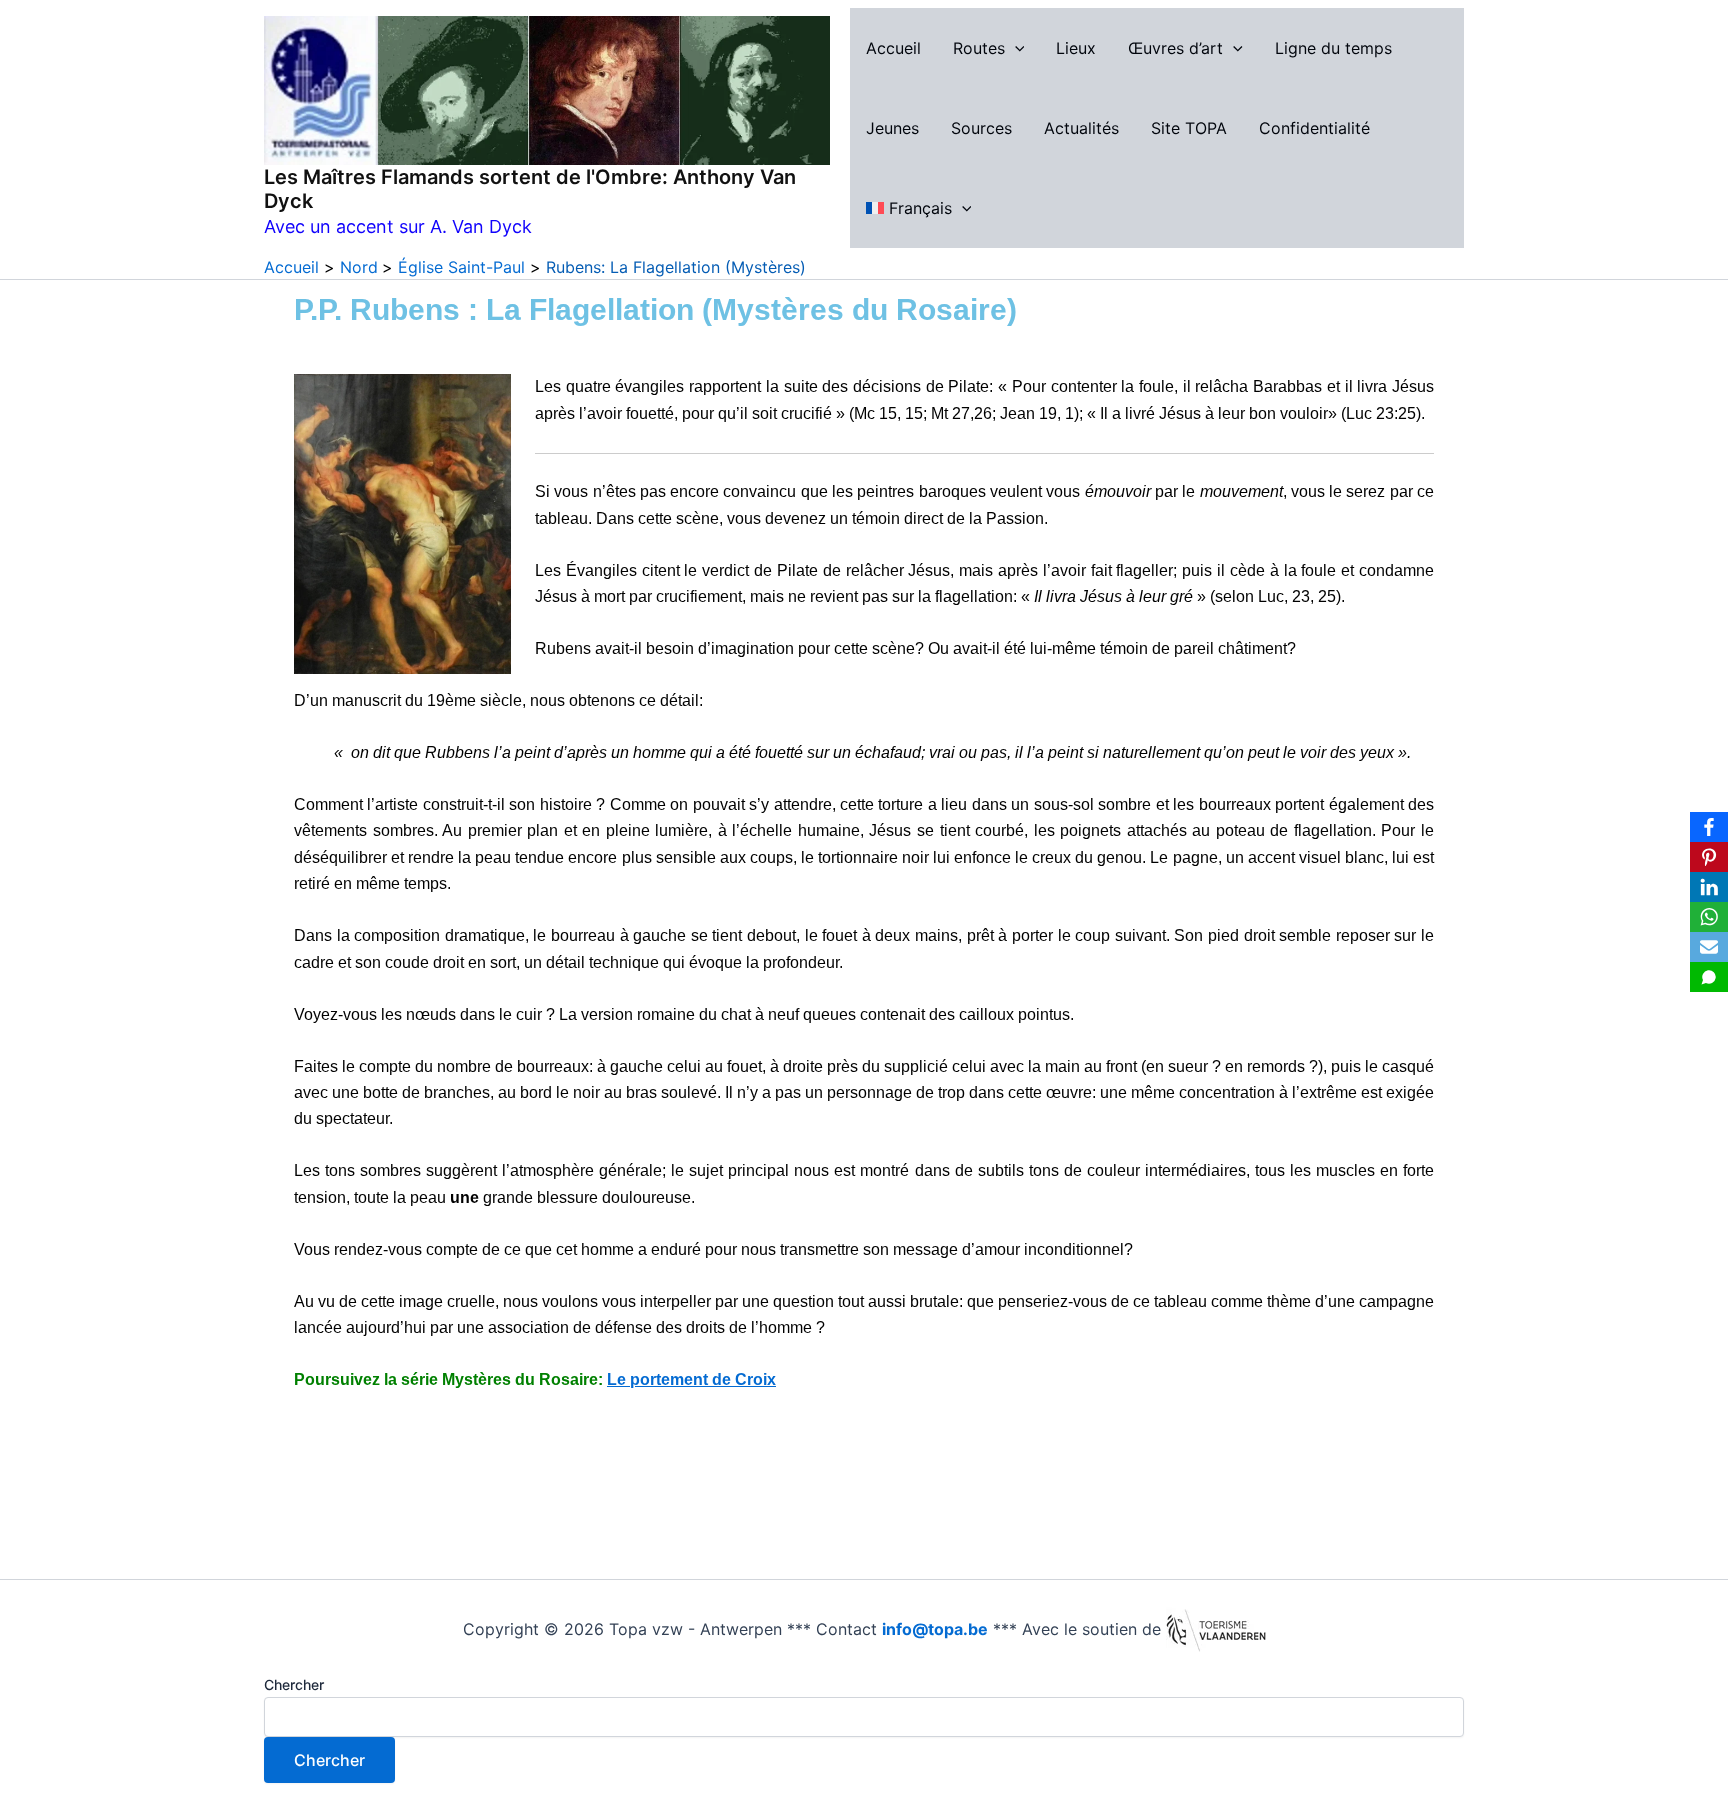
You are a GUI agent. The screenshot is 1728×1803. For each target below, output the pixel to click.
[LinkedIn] (1709, 887)
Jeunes (892, 128)
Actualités (1081, 128)
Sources (981, 128)
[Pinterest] (1709, 857)
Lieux (1076, 48)
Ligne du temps (1333, 48)
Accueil (893, 48)
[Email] (1709, 947)
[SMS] (1709, 977)
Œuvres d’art (1175, 48)
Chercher (294, 1684)
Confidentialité (1314, 128)
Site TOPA (1189, 128)
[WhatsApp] (1709, 917)
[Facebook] (1709, 827)
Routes (979, 48)
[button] (1015, 48)
